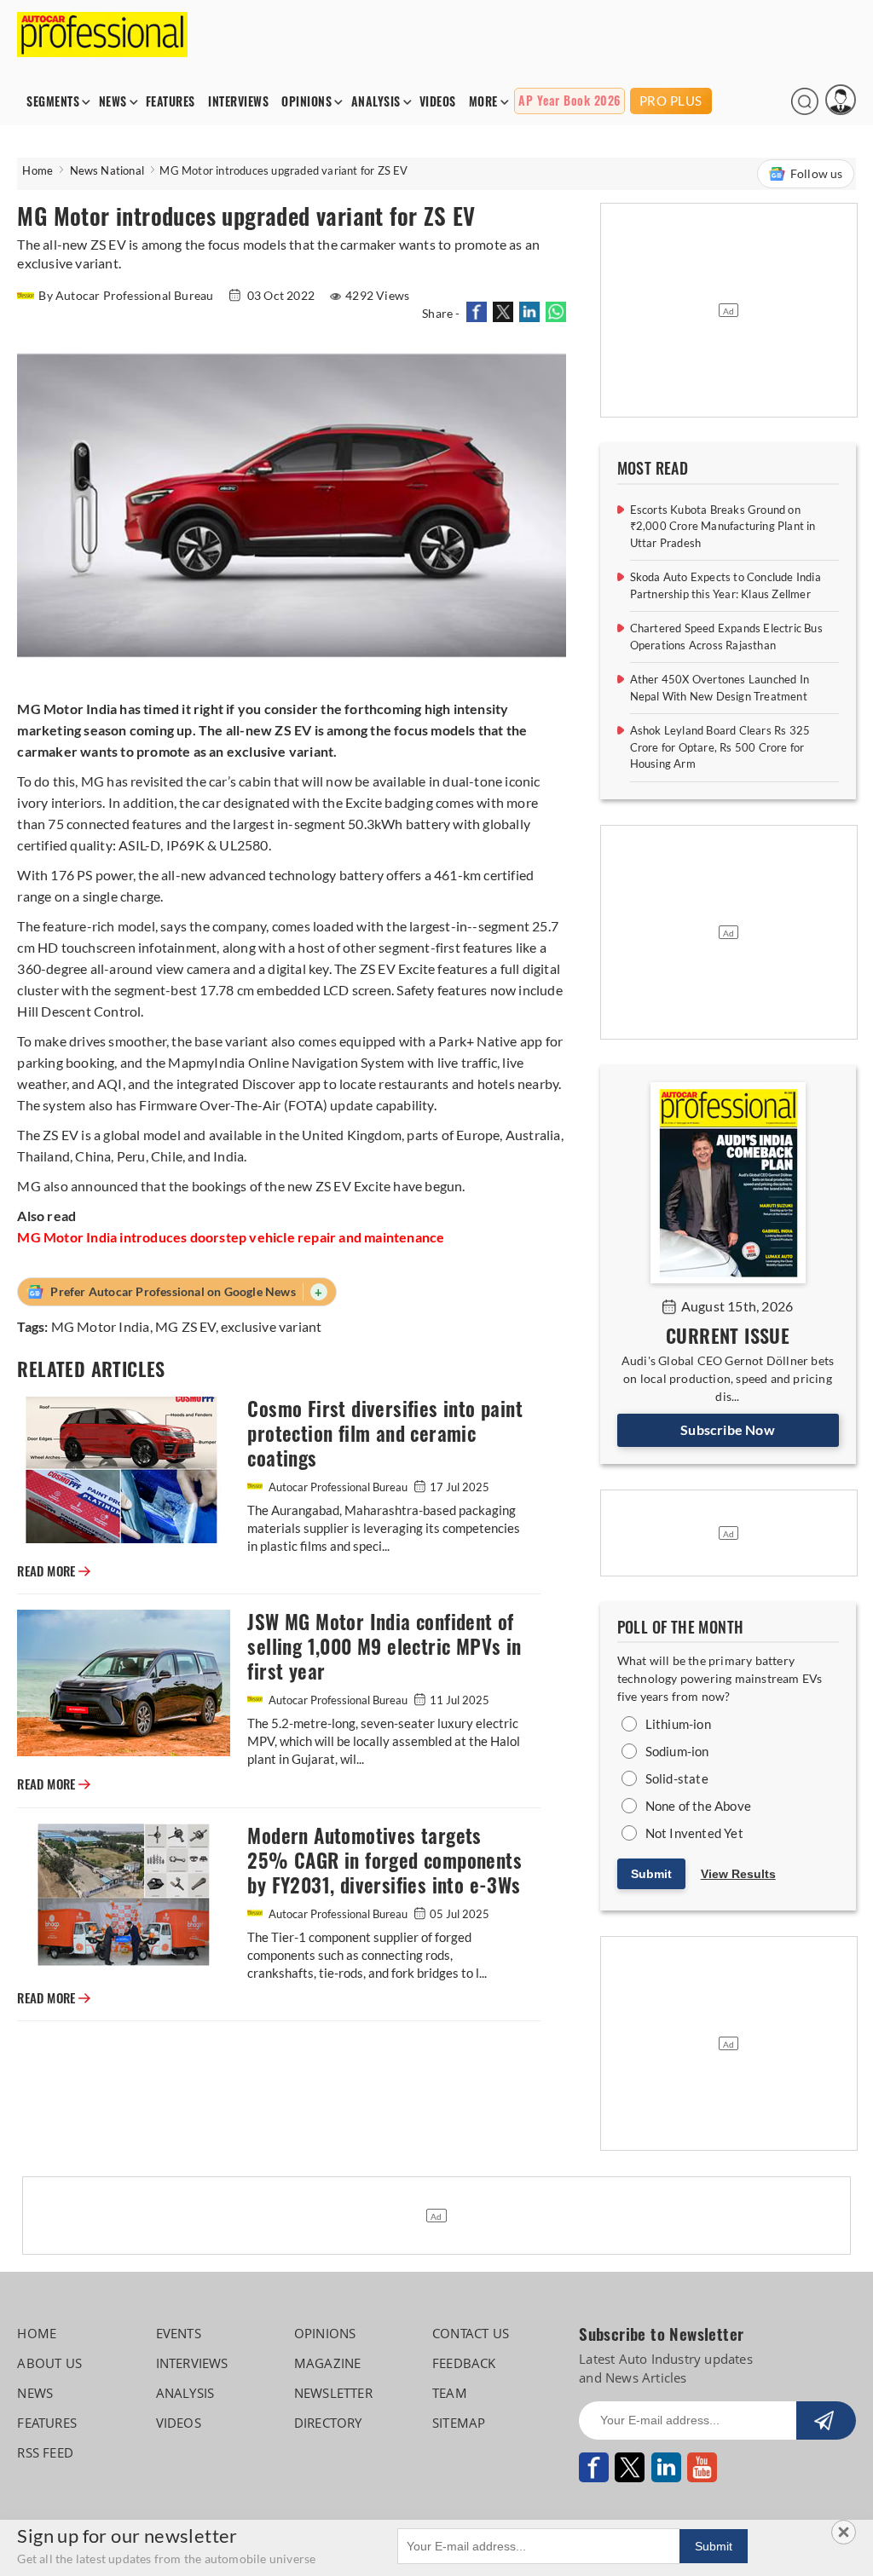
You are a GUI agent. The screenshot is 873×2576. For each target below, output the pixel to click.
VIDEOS (438, 102)
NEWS (113, 102)
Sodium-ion (677, 1751)
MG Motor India (101, 1326)
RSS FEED (45, 2452)
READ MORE (54, 1571)
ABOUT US (49, 2363)
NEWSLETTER (333, 2393)
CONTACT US (471, 2333)
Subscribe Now (728, 1429)
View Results (738, 1874)
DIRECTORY (328, 2423)
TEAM (450, 2393)
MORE (483, 102)
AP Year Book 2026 (569, 101)
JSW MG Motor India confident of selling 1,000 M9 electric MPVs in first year (384, 1647)
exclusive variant (271, 1326)
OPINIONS (306, 102)
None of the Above (698, 1806)
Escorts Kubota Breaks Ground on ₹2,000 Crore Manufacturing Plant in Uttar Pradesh (723, 526)
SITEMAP (459, 2423)
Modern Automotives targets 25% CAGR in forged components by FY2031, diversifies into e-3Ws (384, 1861)
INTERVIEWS (238, 102)
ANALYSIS (376, 102)
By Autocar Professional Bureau (127, 295)
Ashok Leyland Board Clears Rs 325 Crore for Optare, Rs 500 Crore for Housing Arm (720, 747)
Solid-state (677, 1778)
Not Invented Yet (694, 1833)
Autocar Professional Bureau (338, 1487)
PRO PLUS (671, 101)
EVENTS (179, 2333)
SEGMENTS (53, 102)
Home (38, 170)
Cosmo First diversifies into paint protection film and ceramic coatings (385, 1434)
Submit (651, 1874)
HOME (37, 2333)
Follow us (817, 173)
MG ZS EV (185, 1326)
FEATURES (171, 102)
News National (107, 170)
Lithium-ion (678, 1724)
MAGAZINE (328, 2363)
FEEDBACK (464, 2363)
